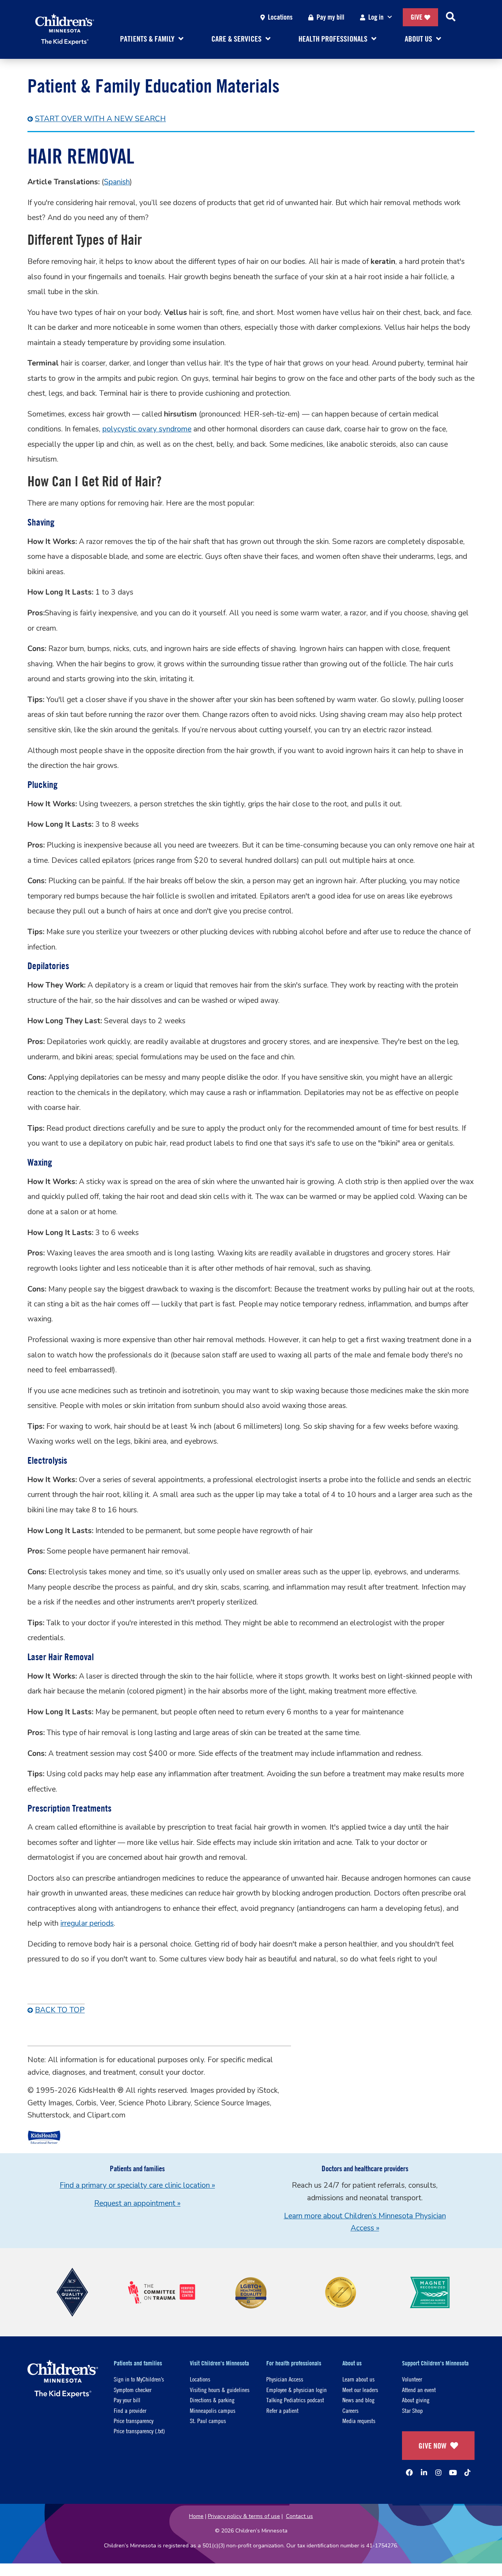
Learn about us (358, 2379)
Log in (376, 17)
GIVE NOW (432, 2446)
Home (196, 2516)
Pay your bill (127, 2400)
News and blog (358, 2400)
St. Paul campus (208, 2420)
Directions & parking (212, 2400)
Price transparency (134, 2420)
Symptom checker (133, 2390)
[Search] (451, 17)
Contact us (299, 2516)
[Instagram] (438, 2472)
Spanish (117, 182)
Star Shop (412, 2410)
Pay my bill (330, 17)
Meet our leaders (360, 2390)
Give (417, 17)
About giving (416, 2400)
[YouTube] (453, 2472)
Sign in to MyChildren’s (139, 2379)
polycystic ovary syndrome (147, 429)
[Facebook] (409, 2472)
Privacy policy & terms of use (244, 2516)
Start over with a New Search (100, 119)
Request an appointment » (137, 2203)
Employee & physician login (296, 2390)
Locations (280, 17)
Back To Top (60, 2010)
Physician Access (285, 2379)
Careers (350, 2410)
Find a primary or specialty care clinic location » (137, 2185)
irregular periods (87, 1923)
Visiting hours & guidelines (220, 2390)
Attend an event (419, 2390)
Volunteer (412, 2379)
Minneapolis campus (213, 2410)
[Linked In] (424, 2472)
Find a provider (130, 2410)
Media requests (359, 2420)
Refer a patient (282, 2410)
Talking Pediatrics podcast (295, 2400)
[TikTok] (467, 2472)
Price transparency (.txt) (139, 2431)
